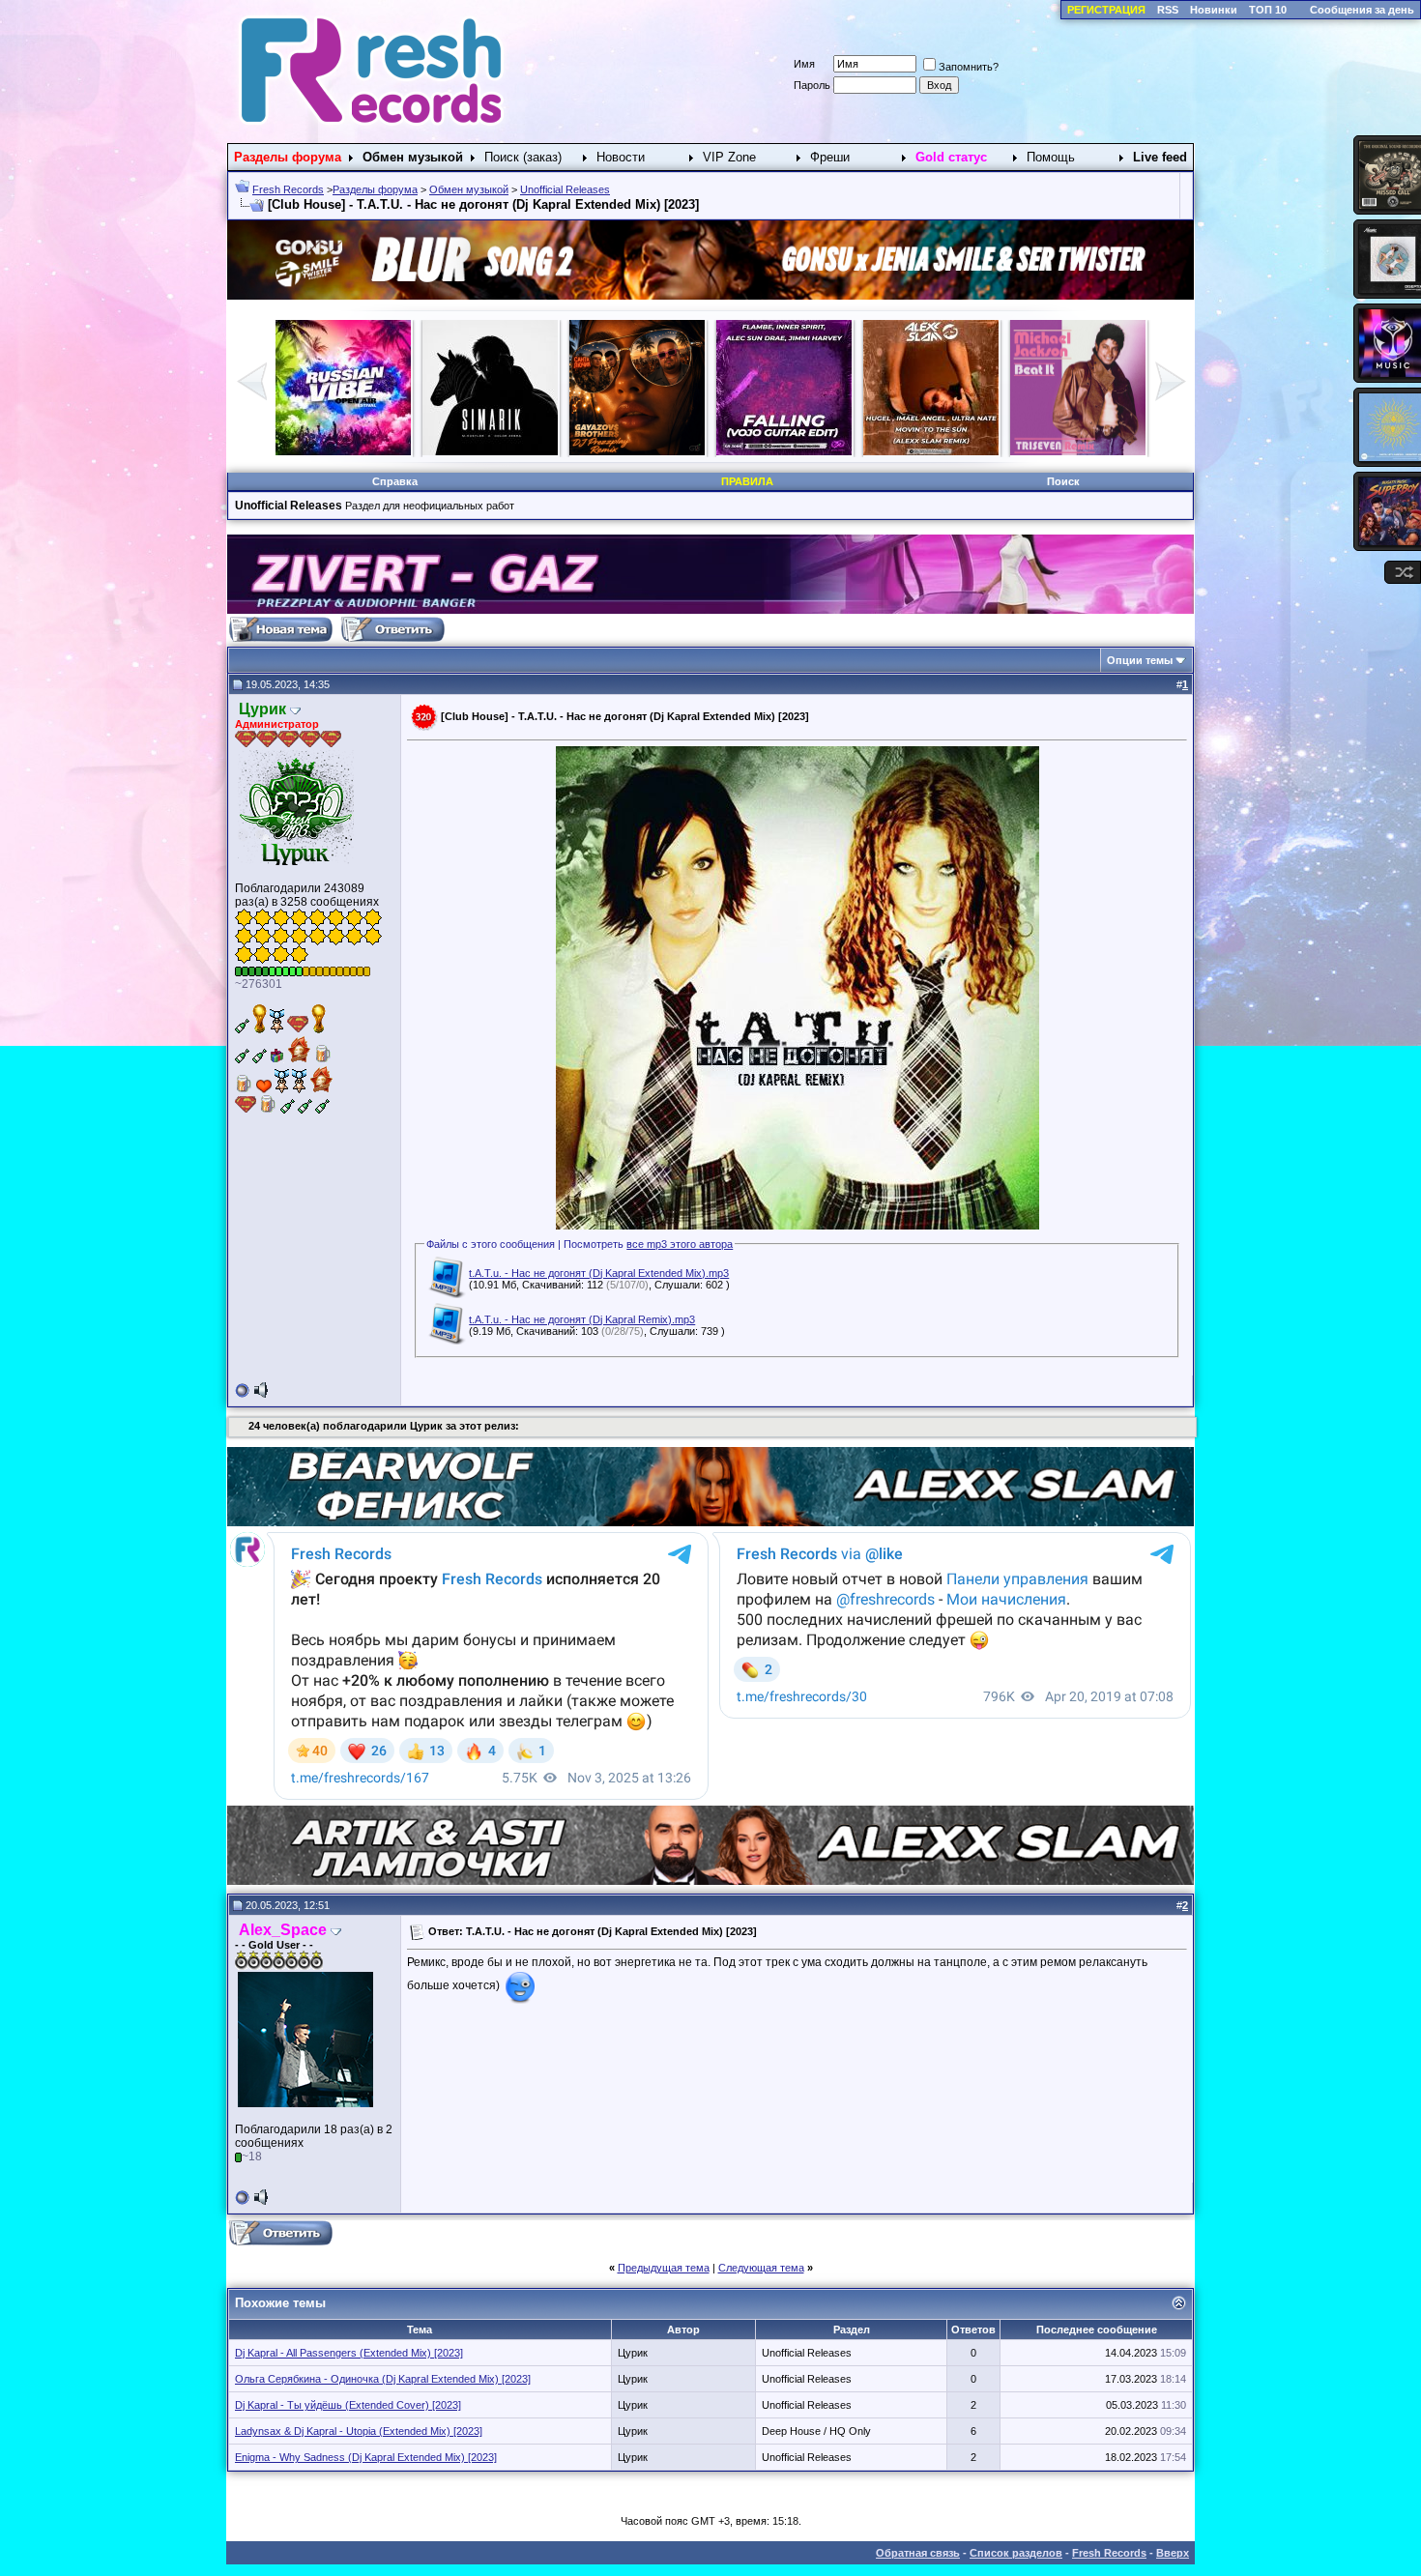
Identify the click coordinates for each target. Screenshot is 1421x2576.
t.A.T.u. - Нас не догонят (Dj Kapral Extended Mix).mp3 (599, 1273)
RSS (1168, 10)
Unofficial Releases (565, 189)
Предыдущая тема (664, 2268)
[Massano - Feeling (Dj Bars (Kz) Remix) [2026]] (931, 451)
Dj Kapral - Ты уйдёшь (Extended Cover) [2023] (348, 2405)
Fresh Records (288, 189)
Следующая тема (761, 2268)
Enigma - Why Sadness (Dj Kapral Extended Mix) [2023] (366, 2457)
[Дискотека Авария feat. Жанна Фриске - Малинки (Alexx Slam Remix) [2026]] (784, 451)
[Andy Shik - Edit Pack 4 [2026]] (1078, 451)
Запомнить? (969, 67)
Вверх (1173, 2553)
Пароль (812, 85)
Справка (395, 481)
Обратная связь (918, 2553)
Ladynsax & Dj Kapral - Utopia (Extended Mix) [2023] (359, 2431)
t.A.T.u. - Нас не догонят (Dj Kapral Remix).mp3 (582, 1319)
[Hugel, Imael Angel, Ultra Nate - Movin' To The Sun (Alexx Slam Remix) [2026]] (490, 451)
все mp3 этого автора (680, 1244)
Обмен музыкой (469, 189)
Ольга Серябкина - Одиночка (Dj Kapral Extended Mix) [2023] (383, 2379)
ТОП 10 (1268, 10)
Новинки (1214, 10)
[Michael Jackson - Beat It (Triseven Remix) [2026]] (637, 451)
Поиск (1063, 481)
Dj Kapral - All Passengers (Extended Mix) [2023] (349, 2353)
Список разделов (1016, 2553)
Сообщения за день (1362, 10)
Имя (804, 64)
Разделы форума (375, 189)
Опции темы (1140, 660)
